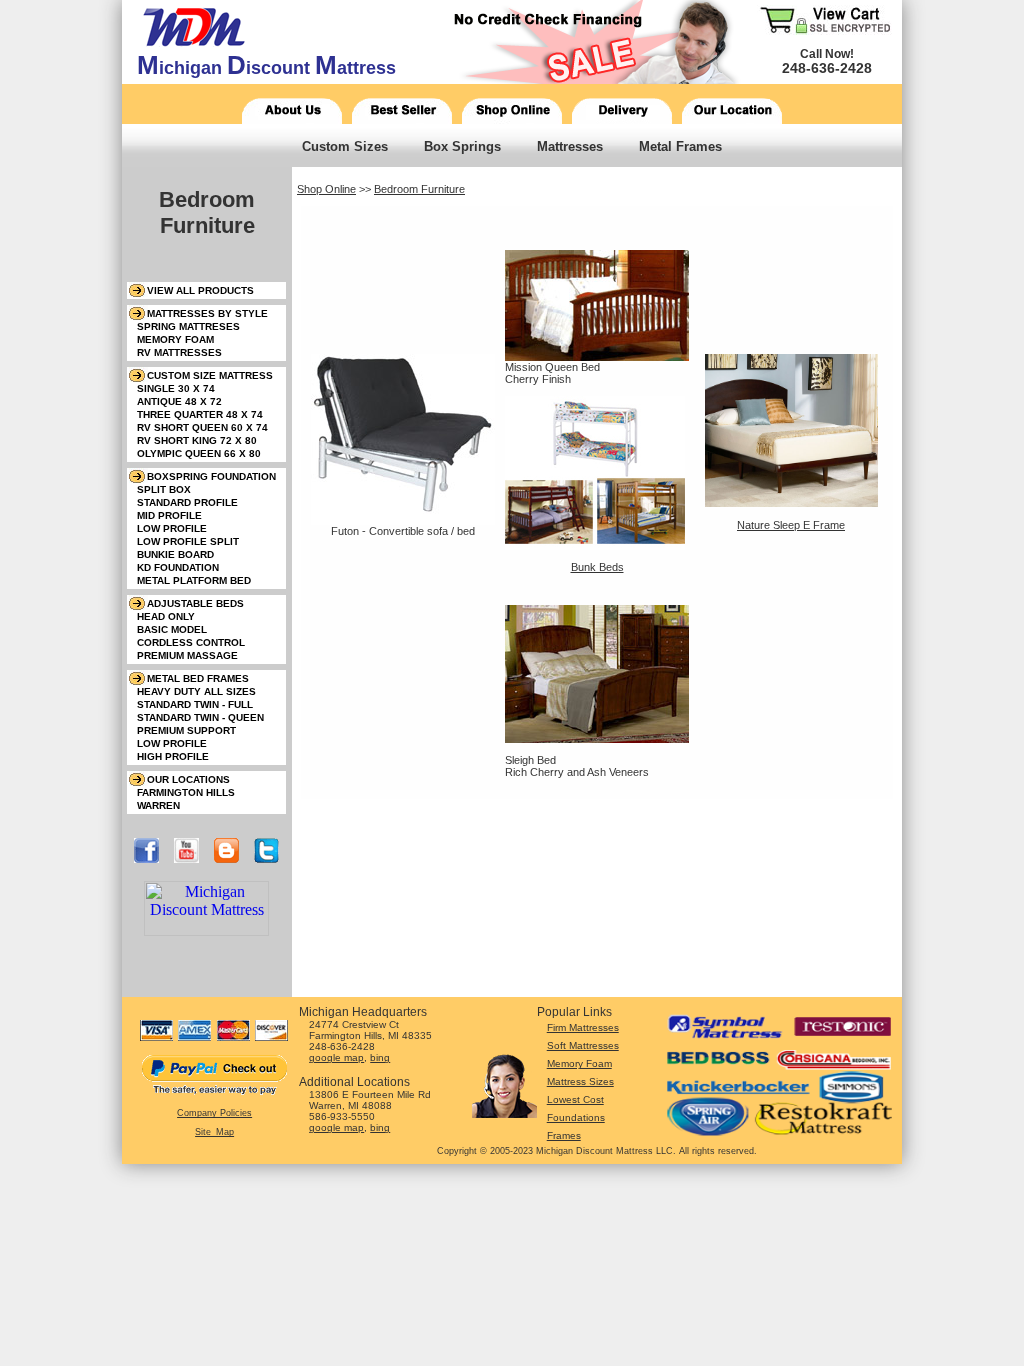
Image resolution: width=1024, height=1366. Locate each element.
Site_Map (214, 1132)
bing (380, 1057)
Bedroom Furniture (419, 189)
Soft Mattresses (583, 1045)
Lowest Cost (575, 1099)
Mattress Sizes (580, 1081)
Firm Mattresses (583, 1027)
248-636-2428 (827, 68)
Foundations (576, 1117)
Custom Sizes (345, 146)
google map (336, 1057)
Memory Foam (579, 1063)
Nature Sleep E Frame (791, 525)
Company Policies (214, 1113)
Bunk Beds (597, 567)
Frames (564, 1135)
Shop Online (326, 189)
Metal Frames (680, 146)
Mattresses (570, 146)
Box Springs (462, 146)
